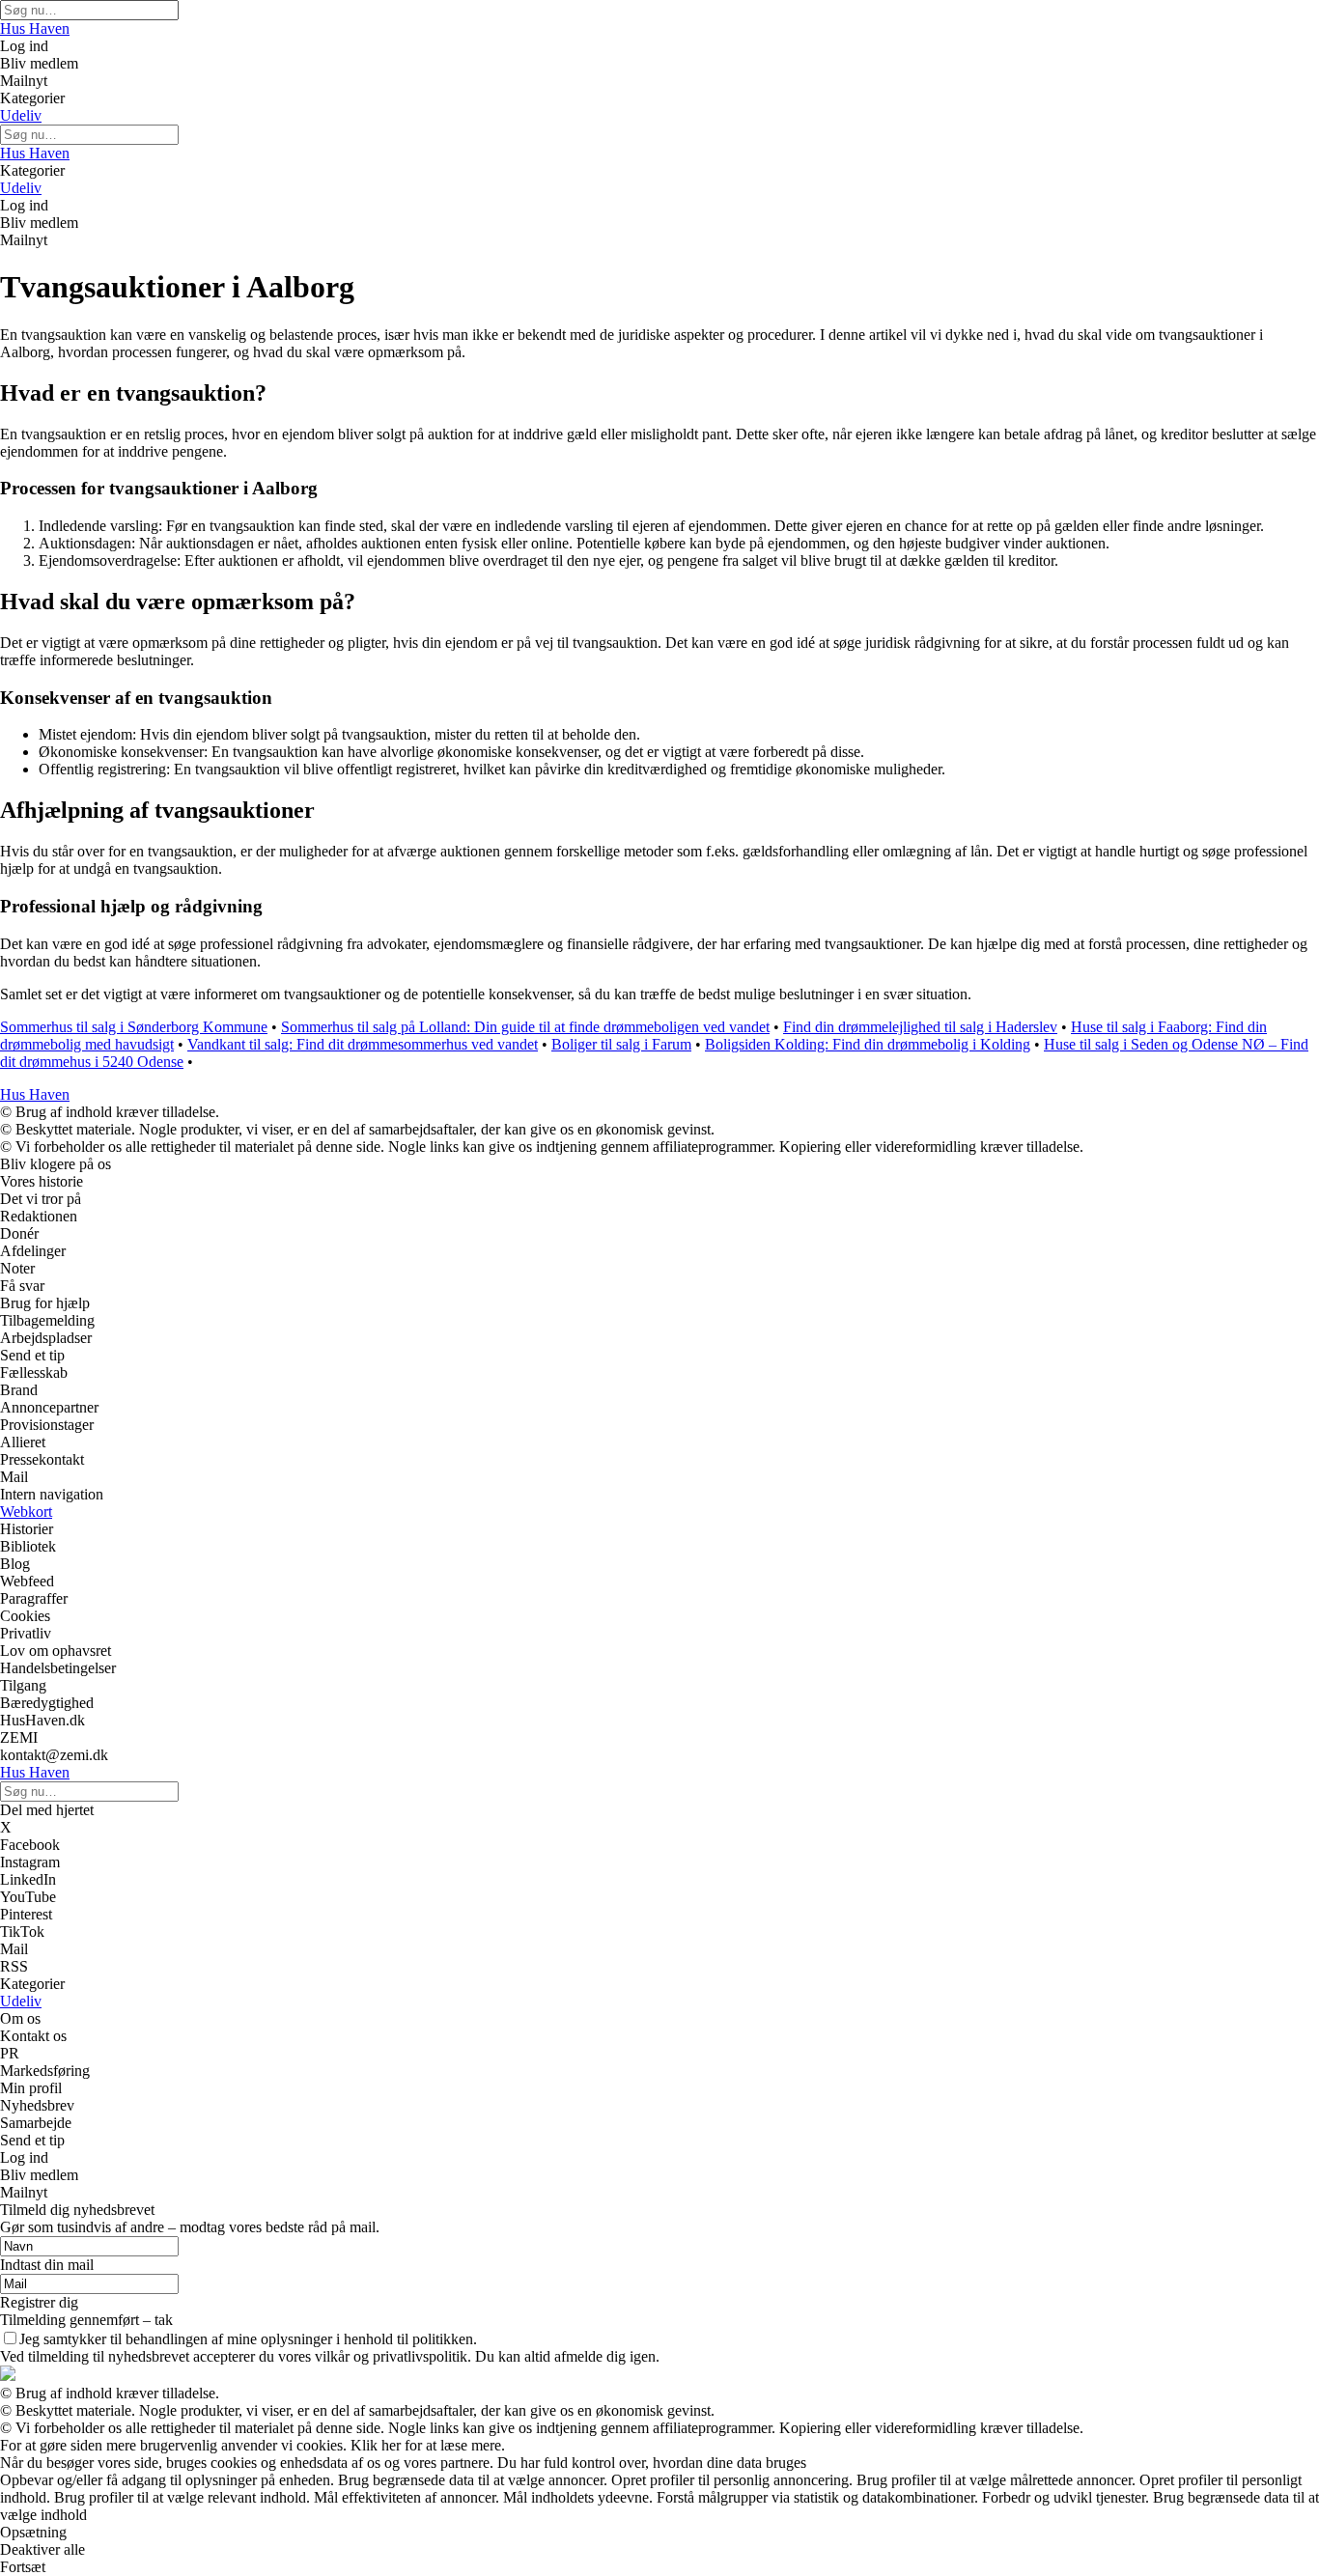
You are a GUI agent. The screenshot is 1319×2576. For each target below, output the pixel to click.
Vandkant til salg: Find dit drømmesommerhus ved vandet (363, 1044)
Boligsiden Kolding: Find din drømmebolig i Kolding (868, 1044)
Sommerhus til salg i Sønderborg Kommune (134, 1027)
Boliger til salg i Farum (621, 1044)
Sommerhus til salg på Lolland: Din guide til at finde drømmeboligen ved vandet (525, 1027)
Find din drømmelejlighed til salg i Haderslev (920, 1027)
